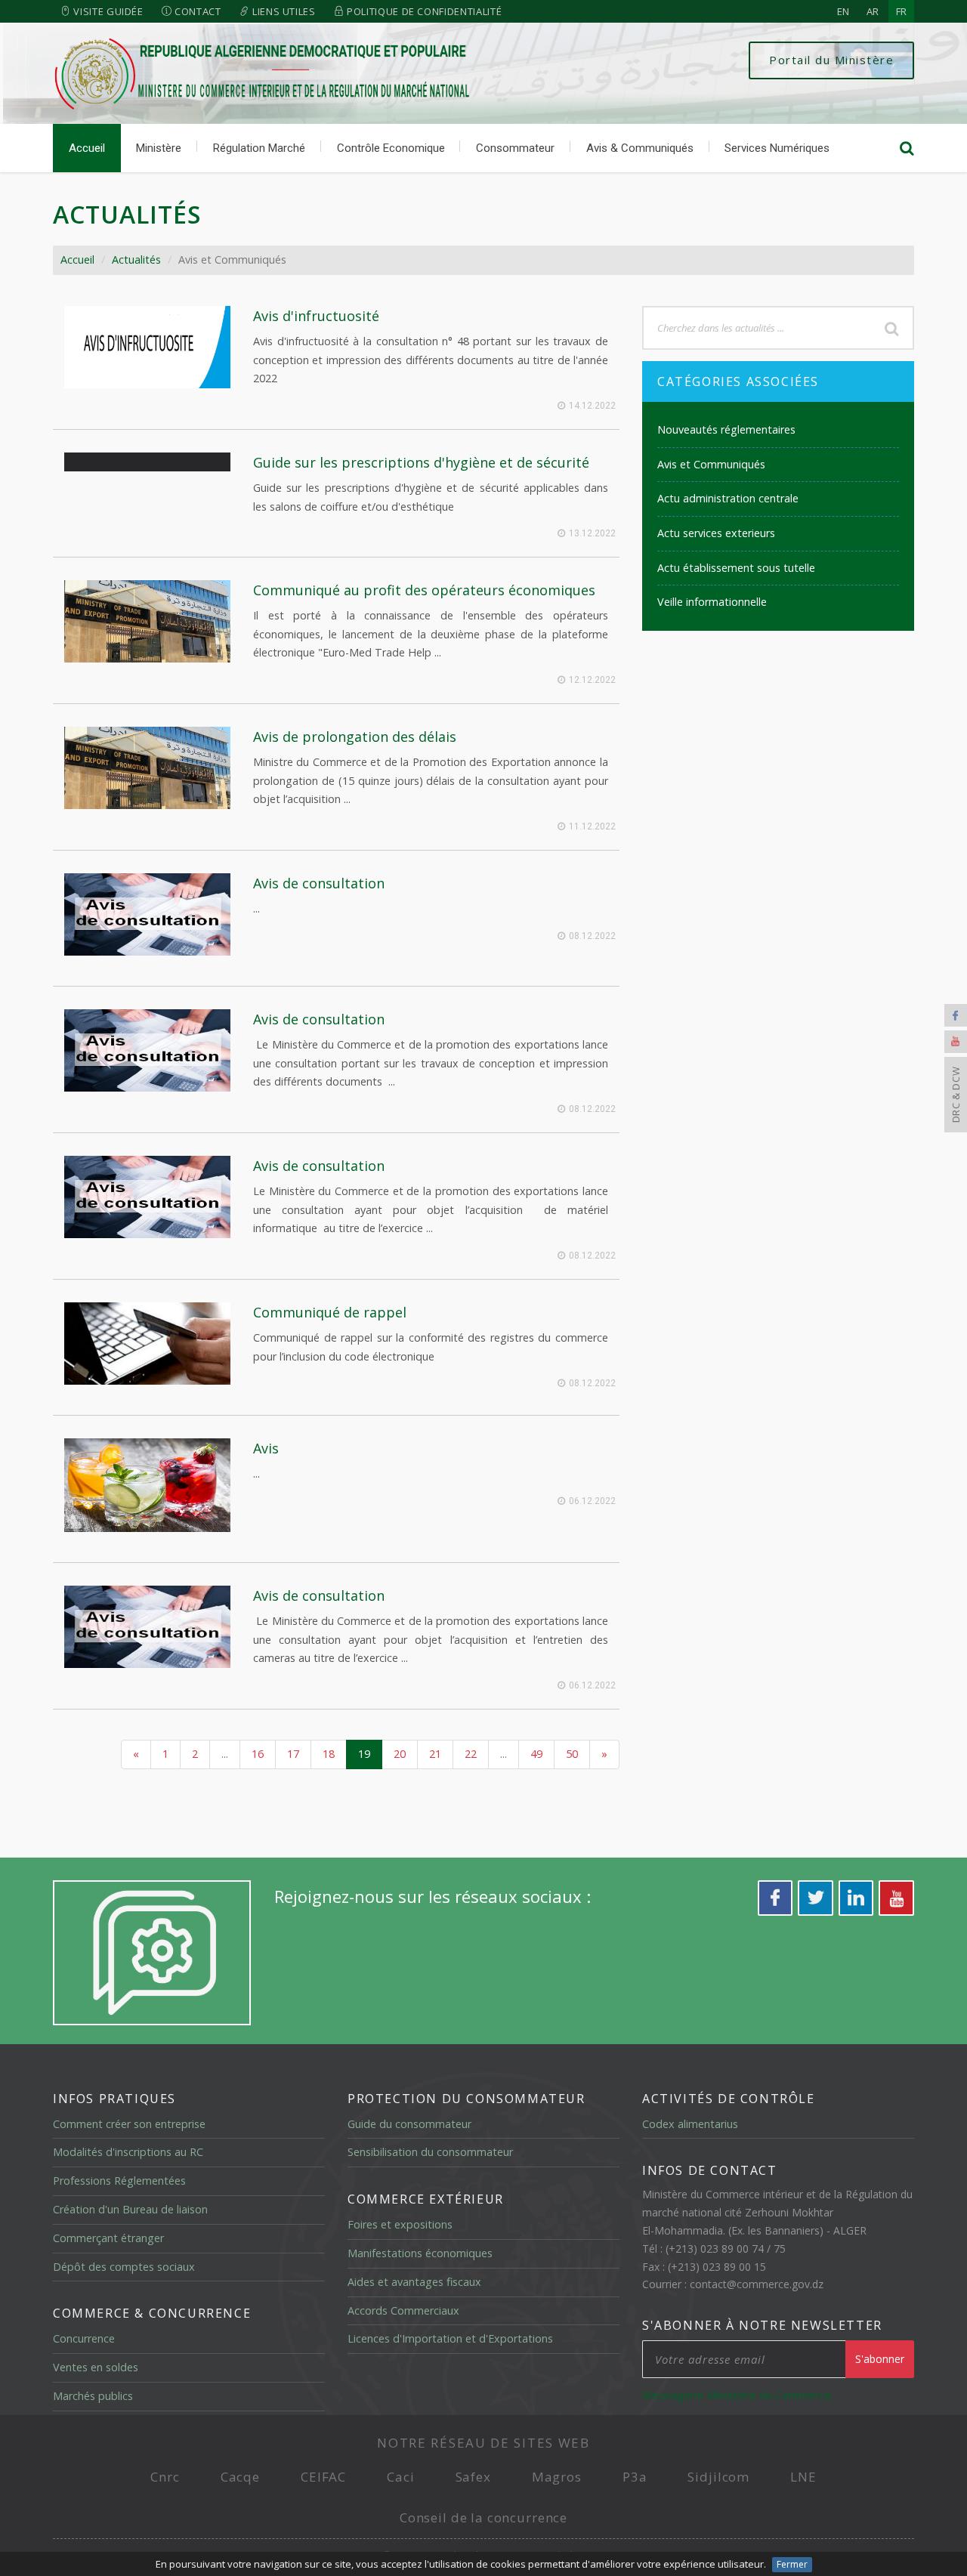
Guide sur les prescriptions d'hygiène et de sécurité (421, 462)
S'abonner (880, 2359)
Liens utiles (282, 11)
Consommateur (515, 148)
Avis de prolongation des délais (355, 737)
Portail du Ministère (831, 60)
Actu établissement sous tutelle (736, 568)
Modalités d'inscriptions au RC (128, 2152)
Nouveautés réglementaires (726, 429)
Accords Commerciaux (403, 2310)
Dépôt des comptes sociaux (124, 2267)
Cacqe (240, 2477)
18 (329, 1754)
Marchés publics (93, 2396)
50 (572, 1754)
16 (258, 1754)
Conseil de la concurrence (483, 2517)
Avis (266, 1448)
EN (843, 11)
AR (873, 11)
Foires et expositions (400, 2224)
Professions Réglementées (119, 2181)
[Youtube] (956, 1042)
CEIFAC (323, 2477)
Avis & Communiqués (640, 148)
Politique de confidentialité (423, 11)
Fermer (792, 2564)
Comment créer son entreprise (129, 2124)
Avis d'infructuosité (316, 316)
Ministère (159, 148)
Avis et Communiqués (711, 464)
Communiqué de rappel (330, 1312)
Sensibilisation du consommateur (430, 2152)
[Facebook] (956, 1015)
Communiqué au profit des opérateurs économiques (424, 590)
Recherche (891, 328)
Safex (473, 2477)
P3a (635, 2477)
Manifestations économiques (420, 2253)
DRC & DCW (956, 1095)
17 (293, 1754)
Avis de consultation (319, 883)
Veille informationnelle (712, 602)
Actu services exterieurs (716, 533)
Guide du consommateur (409, 2124)
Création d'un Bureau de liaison (130, 2209)
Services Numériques (777, 148)
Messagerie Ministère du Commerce (737, 2395)
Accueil (87, 148)
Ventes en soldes (96, 2367)
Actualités (136, 259)
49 (536, 1754)
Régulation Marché (259, 148)
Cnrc (165, 2477)
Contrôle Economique (391, 148)
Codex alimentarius (690, 2124)
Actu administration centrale (728, 498)
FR (901, 11)
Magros (557, 2477)
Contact (196, 11)
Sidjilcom (718, 2477)
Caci (400, 2477)
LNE (803, 2477)
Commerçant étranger (108, 2238)
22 (471, 1754)
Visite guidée (107, 11)
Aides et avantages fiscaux (414, 2282)
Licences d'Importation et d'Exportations (450, 2338)
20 (400, 1754)
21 (435, 1754)
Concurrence (84, 2338)
